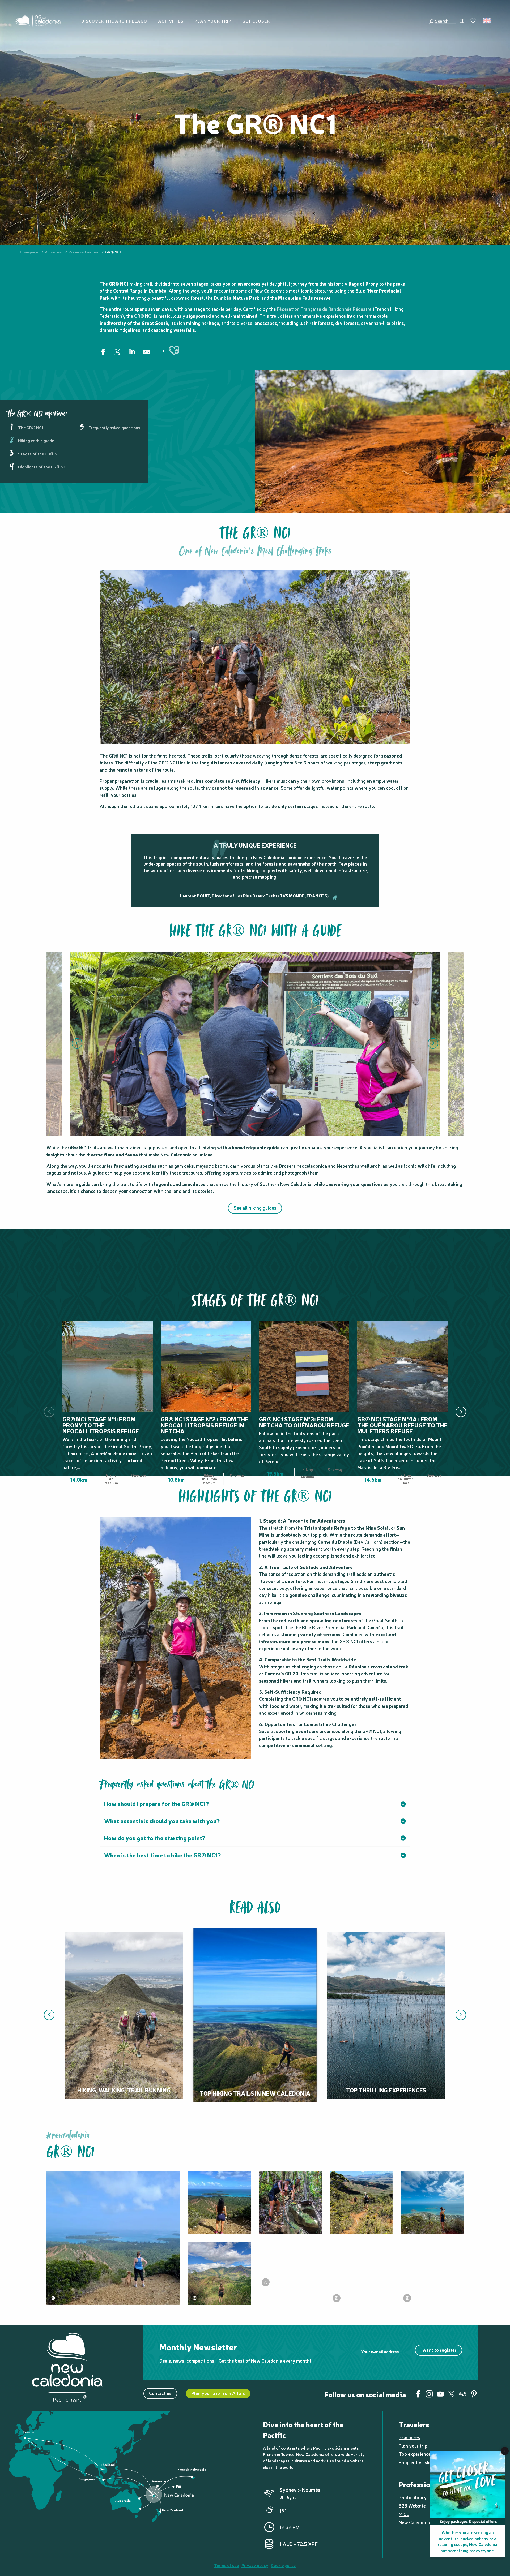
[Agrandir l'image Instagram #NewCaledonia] (113, 2238)
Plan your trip (413, 2446)
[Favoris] (474, 21)
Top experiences (416, 2454)
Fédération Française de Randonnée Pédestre (324, 309)
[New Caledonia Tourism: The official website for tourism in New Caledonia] (38, 21)
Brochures (409, 2437)
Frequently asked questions (427, 2462)
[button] (444, 21)
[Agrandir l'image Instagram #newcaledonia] (290, 2202)
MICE (404, 2514)
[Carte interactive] (462, 21)
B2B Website (412, 2506)
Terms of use (226, 2565)
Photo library (413, 2497)
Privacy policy (255, 2565)
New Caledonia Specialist (425, 2522)
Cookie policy (283, 2565)
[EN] (487, 21)
